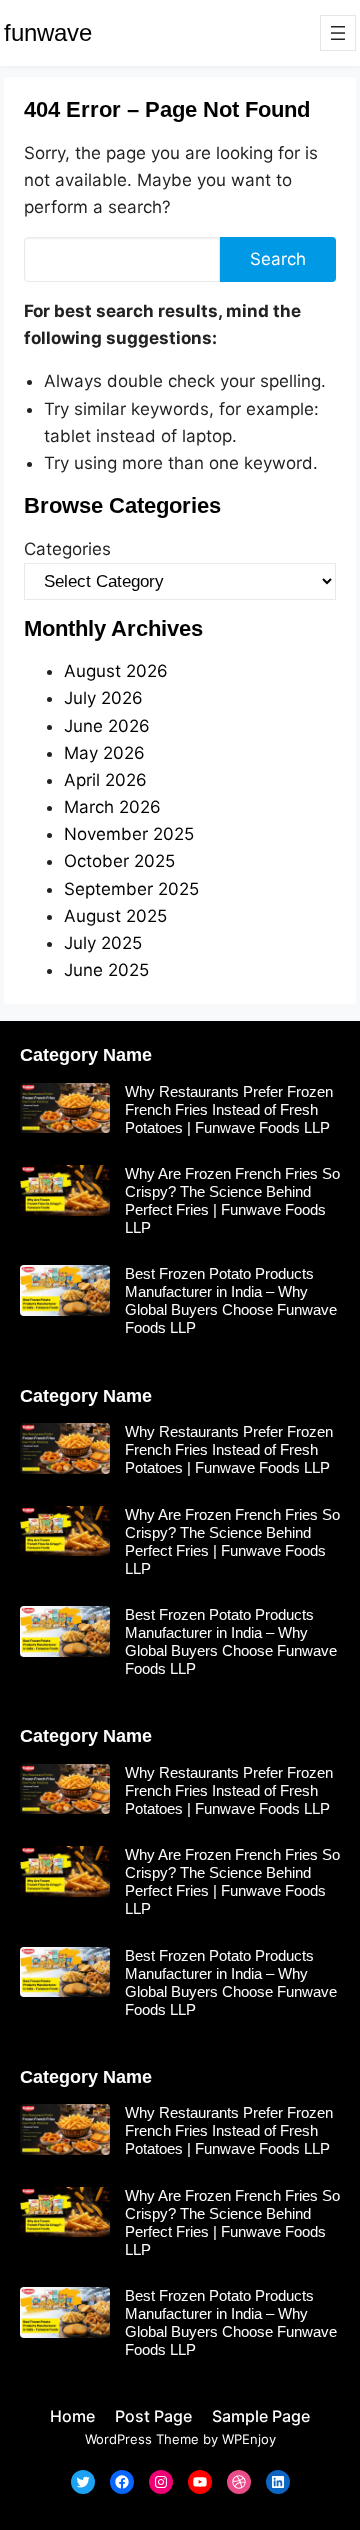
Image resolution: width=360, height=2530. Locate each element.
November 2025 (129, 834)
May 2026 (104, 753)
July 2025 (103, 943)
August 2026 (116, 671)
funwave (48, 32)
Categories (67, 549)
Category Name (86, 1055)
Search (278, 259)
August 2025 (115, 916)
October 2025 (119, 861)
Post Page (153, 2416)
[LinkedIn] (278, 2482)
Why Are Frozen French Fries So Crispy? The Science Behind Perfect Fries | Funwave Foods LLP (232, 1200)
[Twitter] (83, 2482)
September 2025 (131, 889)
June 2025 (106, 970)
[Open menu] (338, 33)
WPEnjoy (249, 2439)
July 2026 (103, 698)
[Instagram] (161, 2482)
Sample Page (261, 2416)
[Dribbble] (239, 2482)
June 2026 (107, 726)
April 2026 (105, 780)
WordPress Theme (142, 2439)
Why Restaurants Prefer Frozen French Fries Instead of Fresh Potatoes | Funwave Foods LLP (229, 1109)
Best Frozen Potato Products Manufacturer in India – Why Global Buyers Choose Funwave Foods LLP (231, 1300)
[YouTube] (200, 2482)
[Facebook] (122, 2482)
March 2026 (112, 807)
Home (72, 2416)
